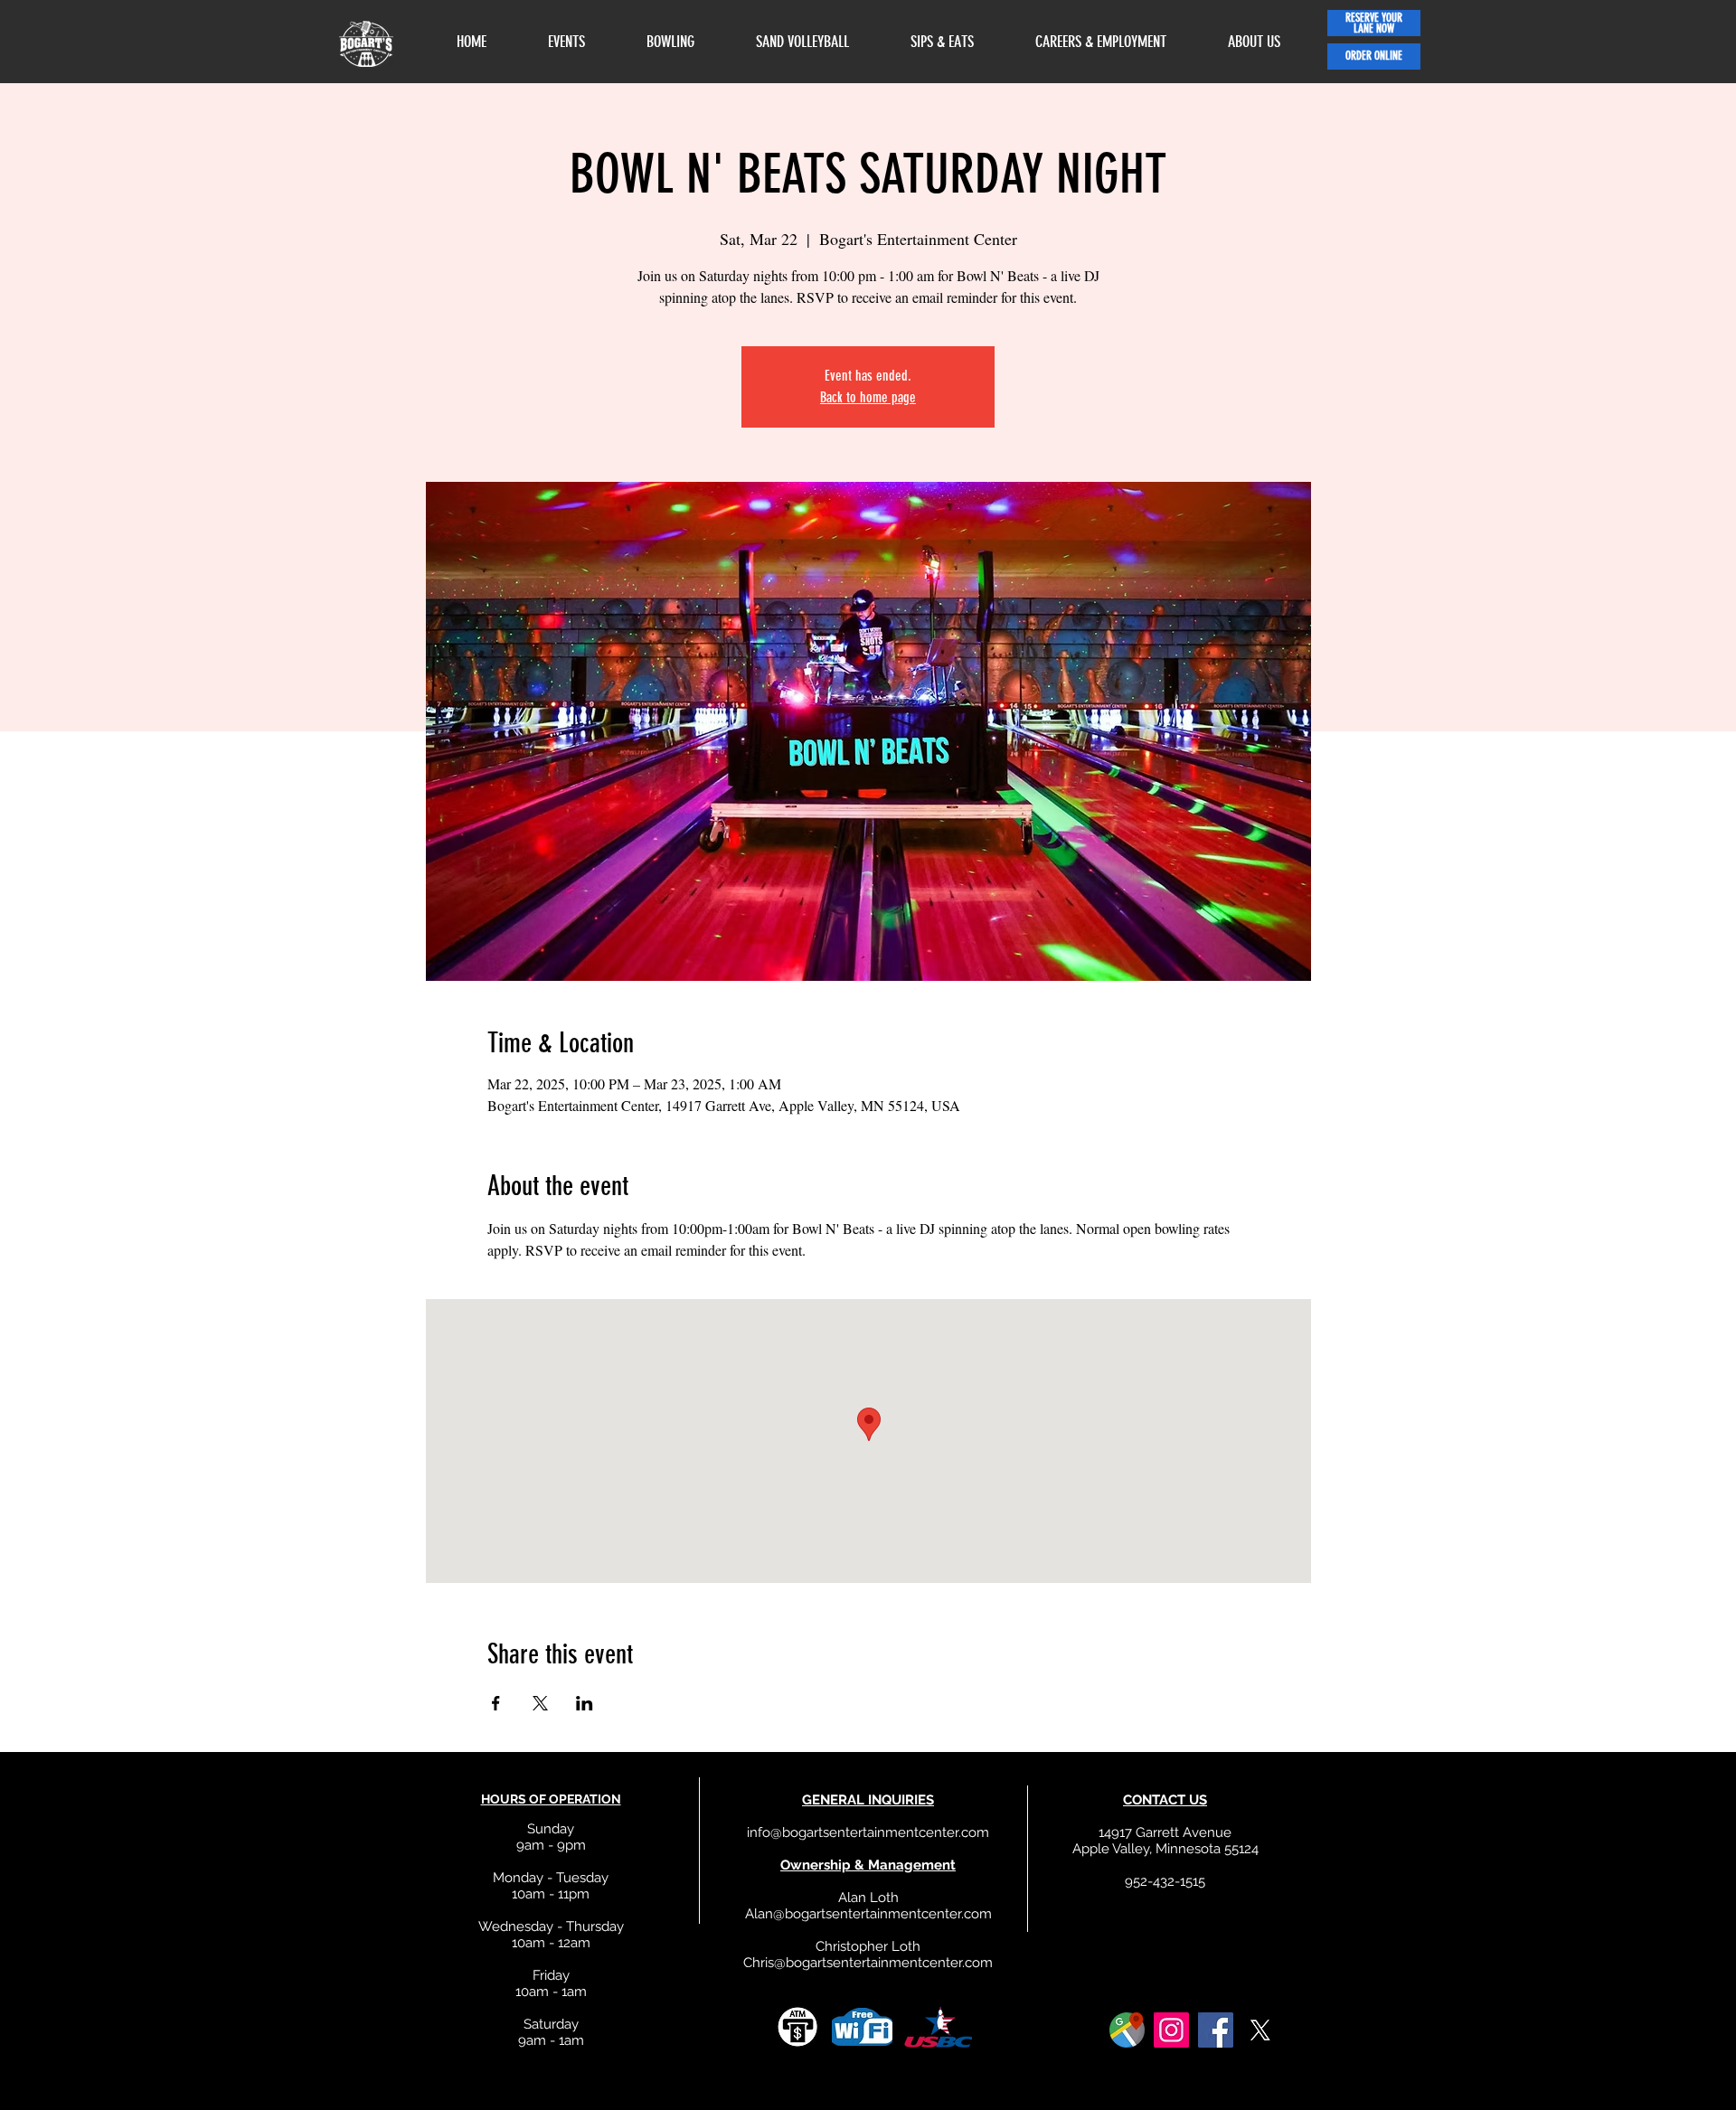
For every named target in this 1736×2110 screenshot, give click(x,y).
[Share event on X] (540, 1703)
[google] (1127, 2030)
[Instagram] (1171, 2030)
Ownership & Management (868, 1865)
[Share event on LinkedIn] (585, 1703)
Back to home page (868, 397)
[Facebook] (1216, 2030)
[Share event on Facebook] (496, 1703)
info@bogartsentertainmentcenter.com (868, 1832)
